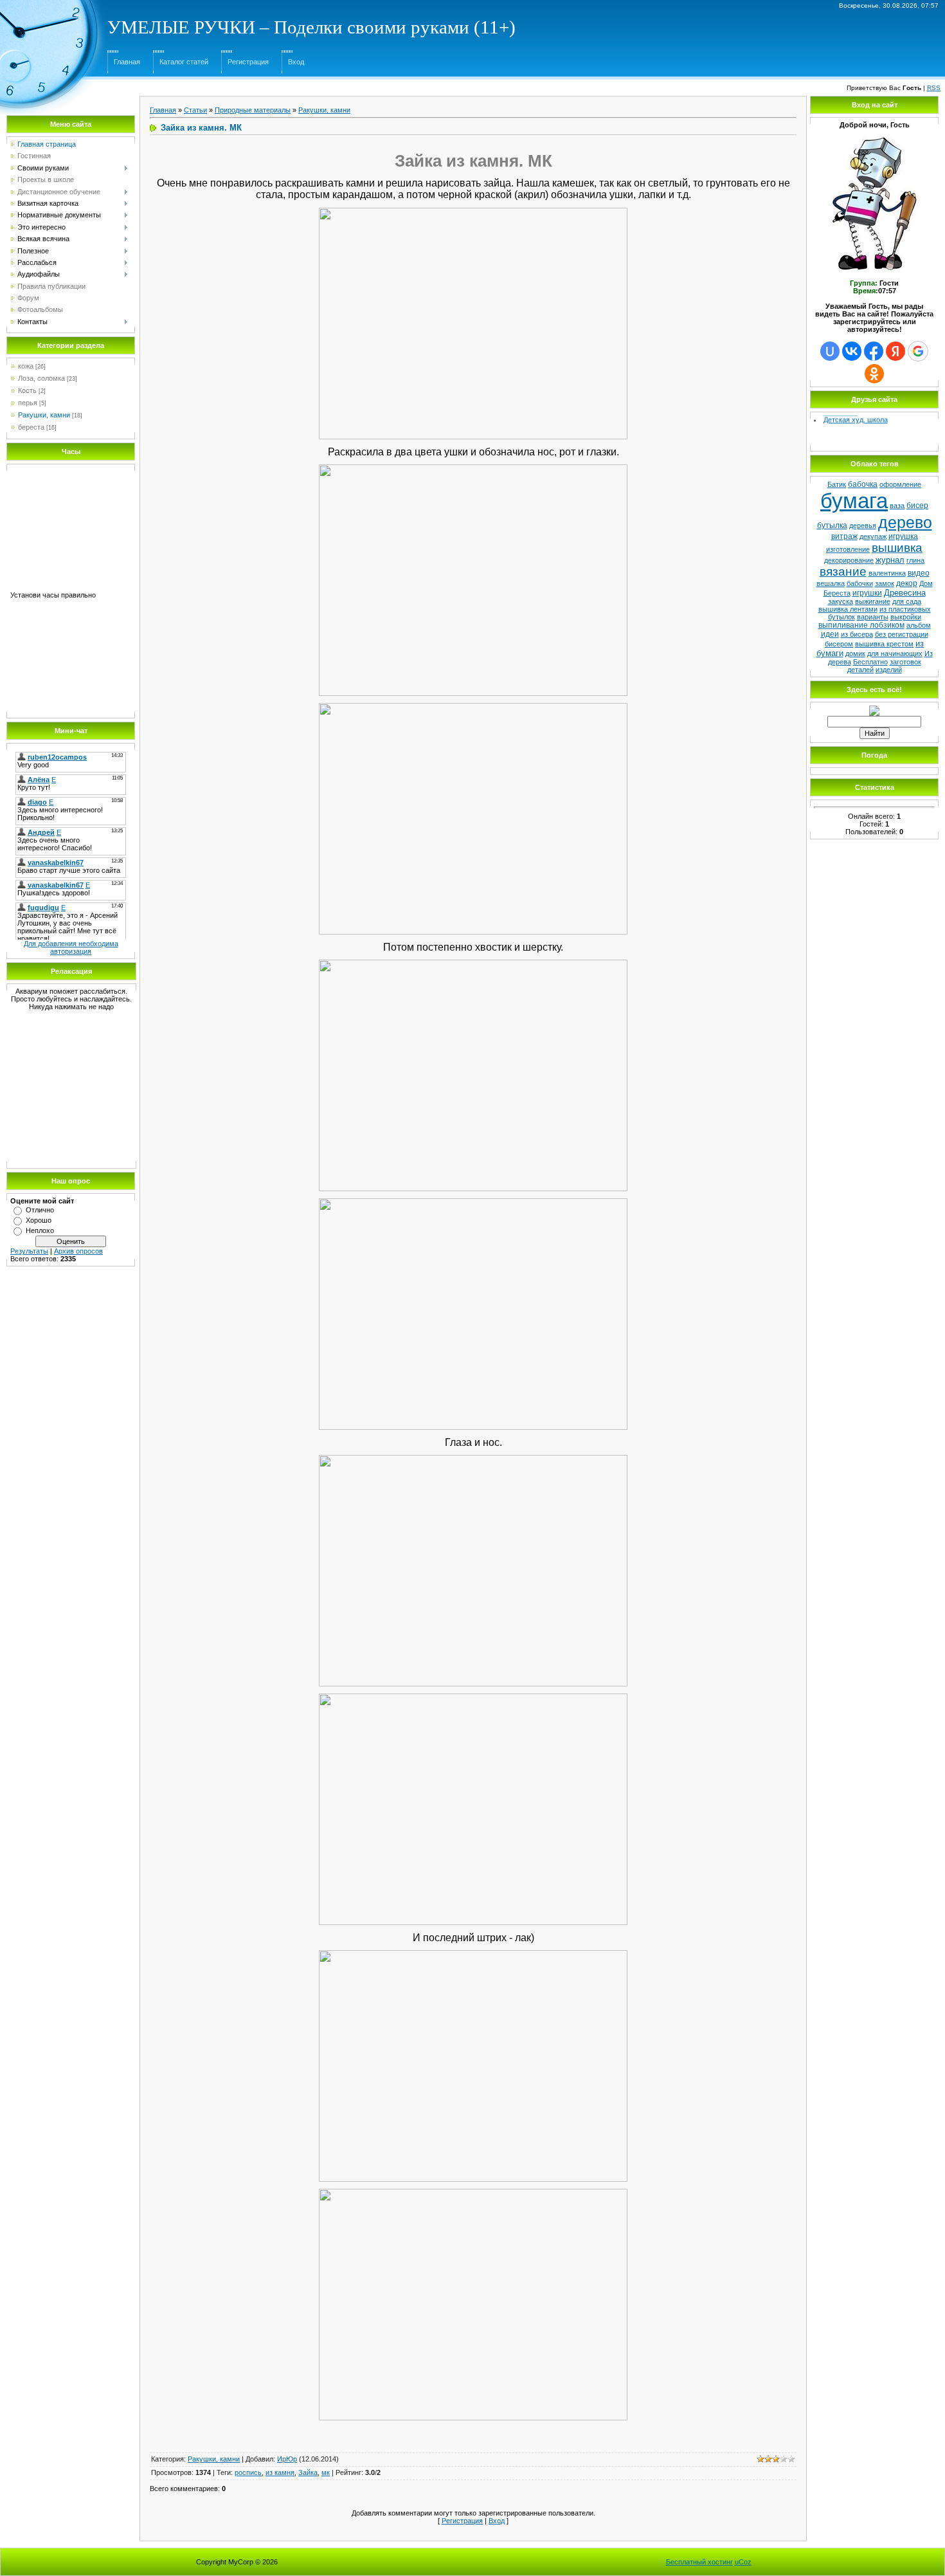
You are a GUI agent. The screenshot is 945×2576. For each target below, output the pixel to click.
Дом (926, 583)
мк (326, 2472)
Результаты (29, 1251)
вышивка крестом (884, 644)
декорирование (849, 560)
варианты (873, 617)
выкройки (906, 617)
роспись (248, 2472)
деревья (863, 525)
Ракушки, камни (44, 415)
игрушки (867, 593)
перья (28, 403)
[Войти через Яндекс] (896, 351)
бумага (854, 501)
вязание (843, 571)
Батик (837, 484)
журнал (890, 560)
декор (907, 583)
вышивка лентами (848, 609)
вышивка (897, 548)
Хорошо (39, 1220)
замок (885, 583)
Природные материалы (253, 110)
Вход (296, 62)
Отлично (40, 1210)
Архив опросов (78, 1251)
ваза (897, 506)
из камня (280, 2472)
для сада (907, 601)
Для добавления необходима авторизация (71, 947)
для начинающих (895, 653)
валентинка (887, 573)
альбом (919, 625)
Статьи (195, 110)
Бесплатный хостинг (699, 2562)
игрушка (903, 536)
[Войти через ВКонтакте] (852, 351)
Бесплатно (870, 662)
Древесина (905, 593)
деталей (860, 670)
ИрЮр (287, 2459)
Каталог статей (184, 62)
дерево (905, 522)
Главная (127, 62)
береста (31, 427)
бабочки (860, 583)
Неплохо (40, 1230)
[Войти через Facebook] (874, 351)
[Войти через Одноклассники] (874, 374)
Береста (837, 593)
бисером (839, 644)
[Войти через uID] (830, 351)
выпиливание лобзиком (861, 625)
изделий (889, 670)
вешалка (831, 583)
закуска (841, 601)
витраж (844, 536)
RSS (934, 88)
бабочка (863, 484)
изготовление (848, 549)
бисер (917, 506)
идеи (830, 634)
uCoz (743, 2562)
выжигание (873, 601)
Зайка (308, 2472)
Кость (27, 390)
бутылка (832, 525)
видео (919, 573)
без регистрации (902, 634)
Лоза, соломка (41, 378)
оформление (900, 484)
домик (855, 653)
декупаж (873, 536)
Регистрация (248, 62)
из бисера (857, 634)
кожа (26, 366)
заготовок (905, 662)
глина (915, 560)
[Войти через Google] (918, 351)
